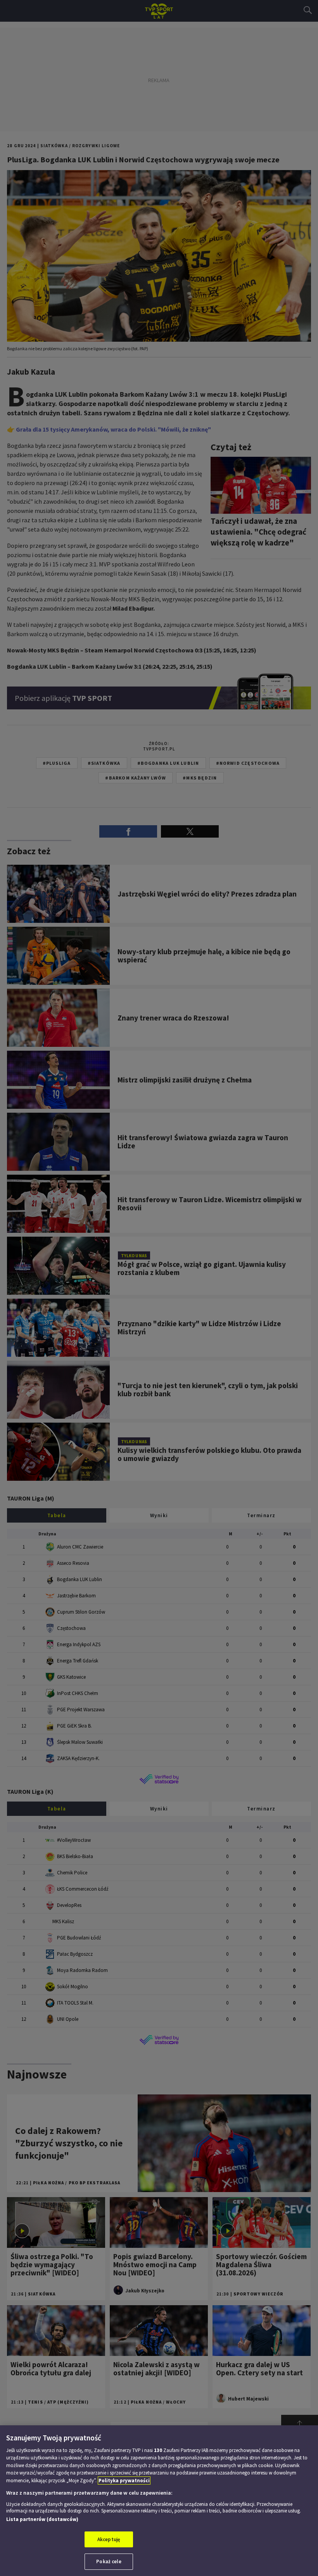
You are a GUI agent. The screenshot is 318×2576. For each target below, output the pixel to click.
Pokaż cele (109, 2561)
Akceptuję (109, 2539)
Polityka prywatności (124, 2480)
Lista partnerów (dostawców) (42, 2519)
